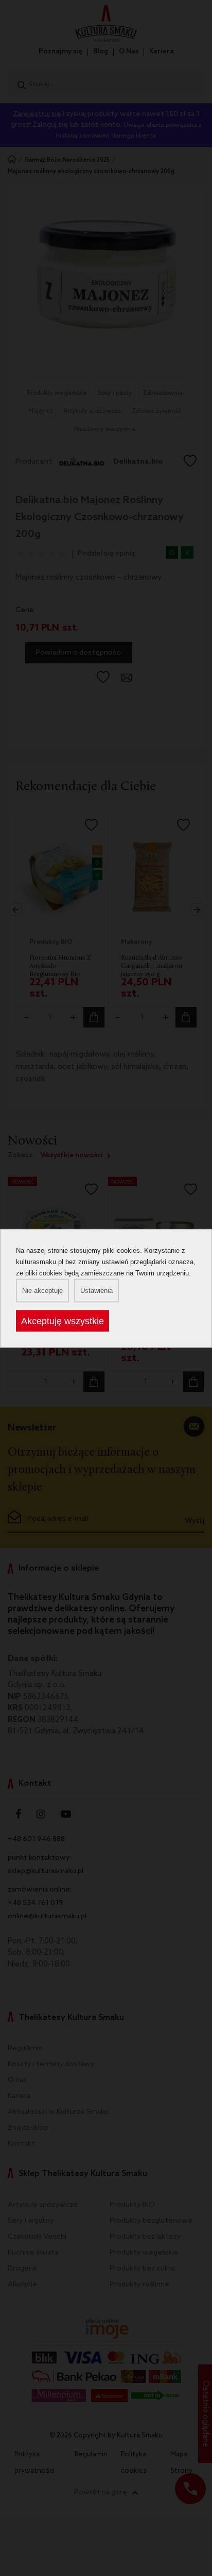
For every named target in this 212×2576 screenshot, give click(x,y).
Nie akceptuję (42, 1290)
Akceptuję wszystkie (63, 1321)
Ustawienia (96, 1290)
